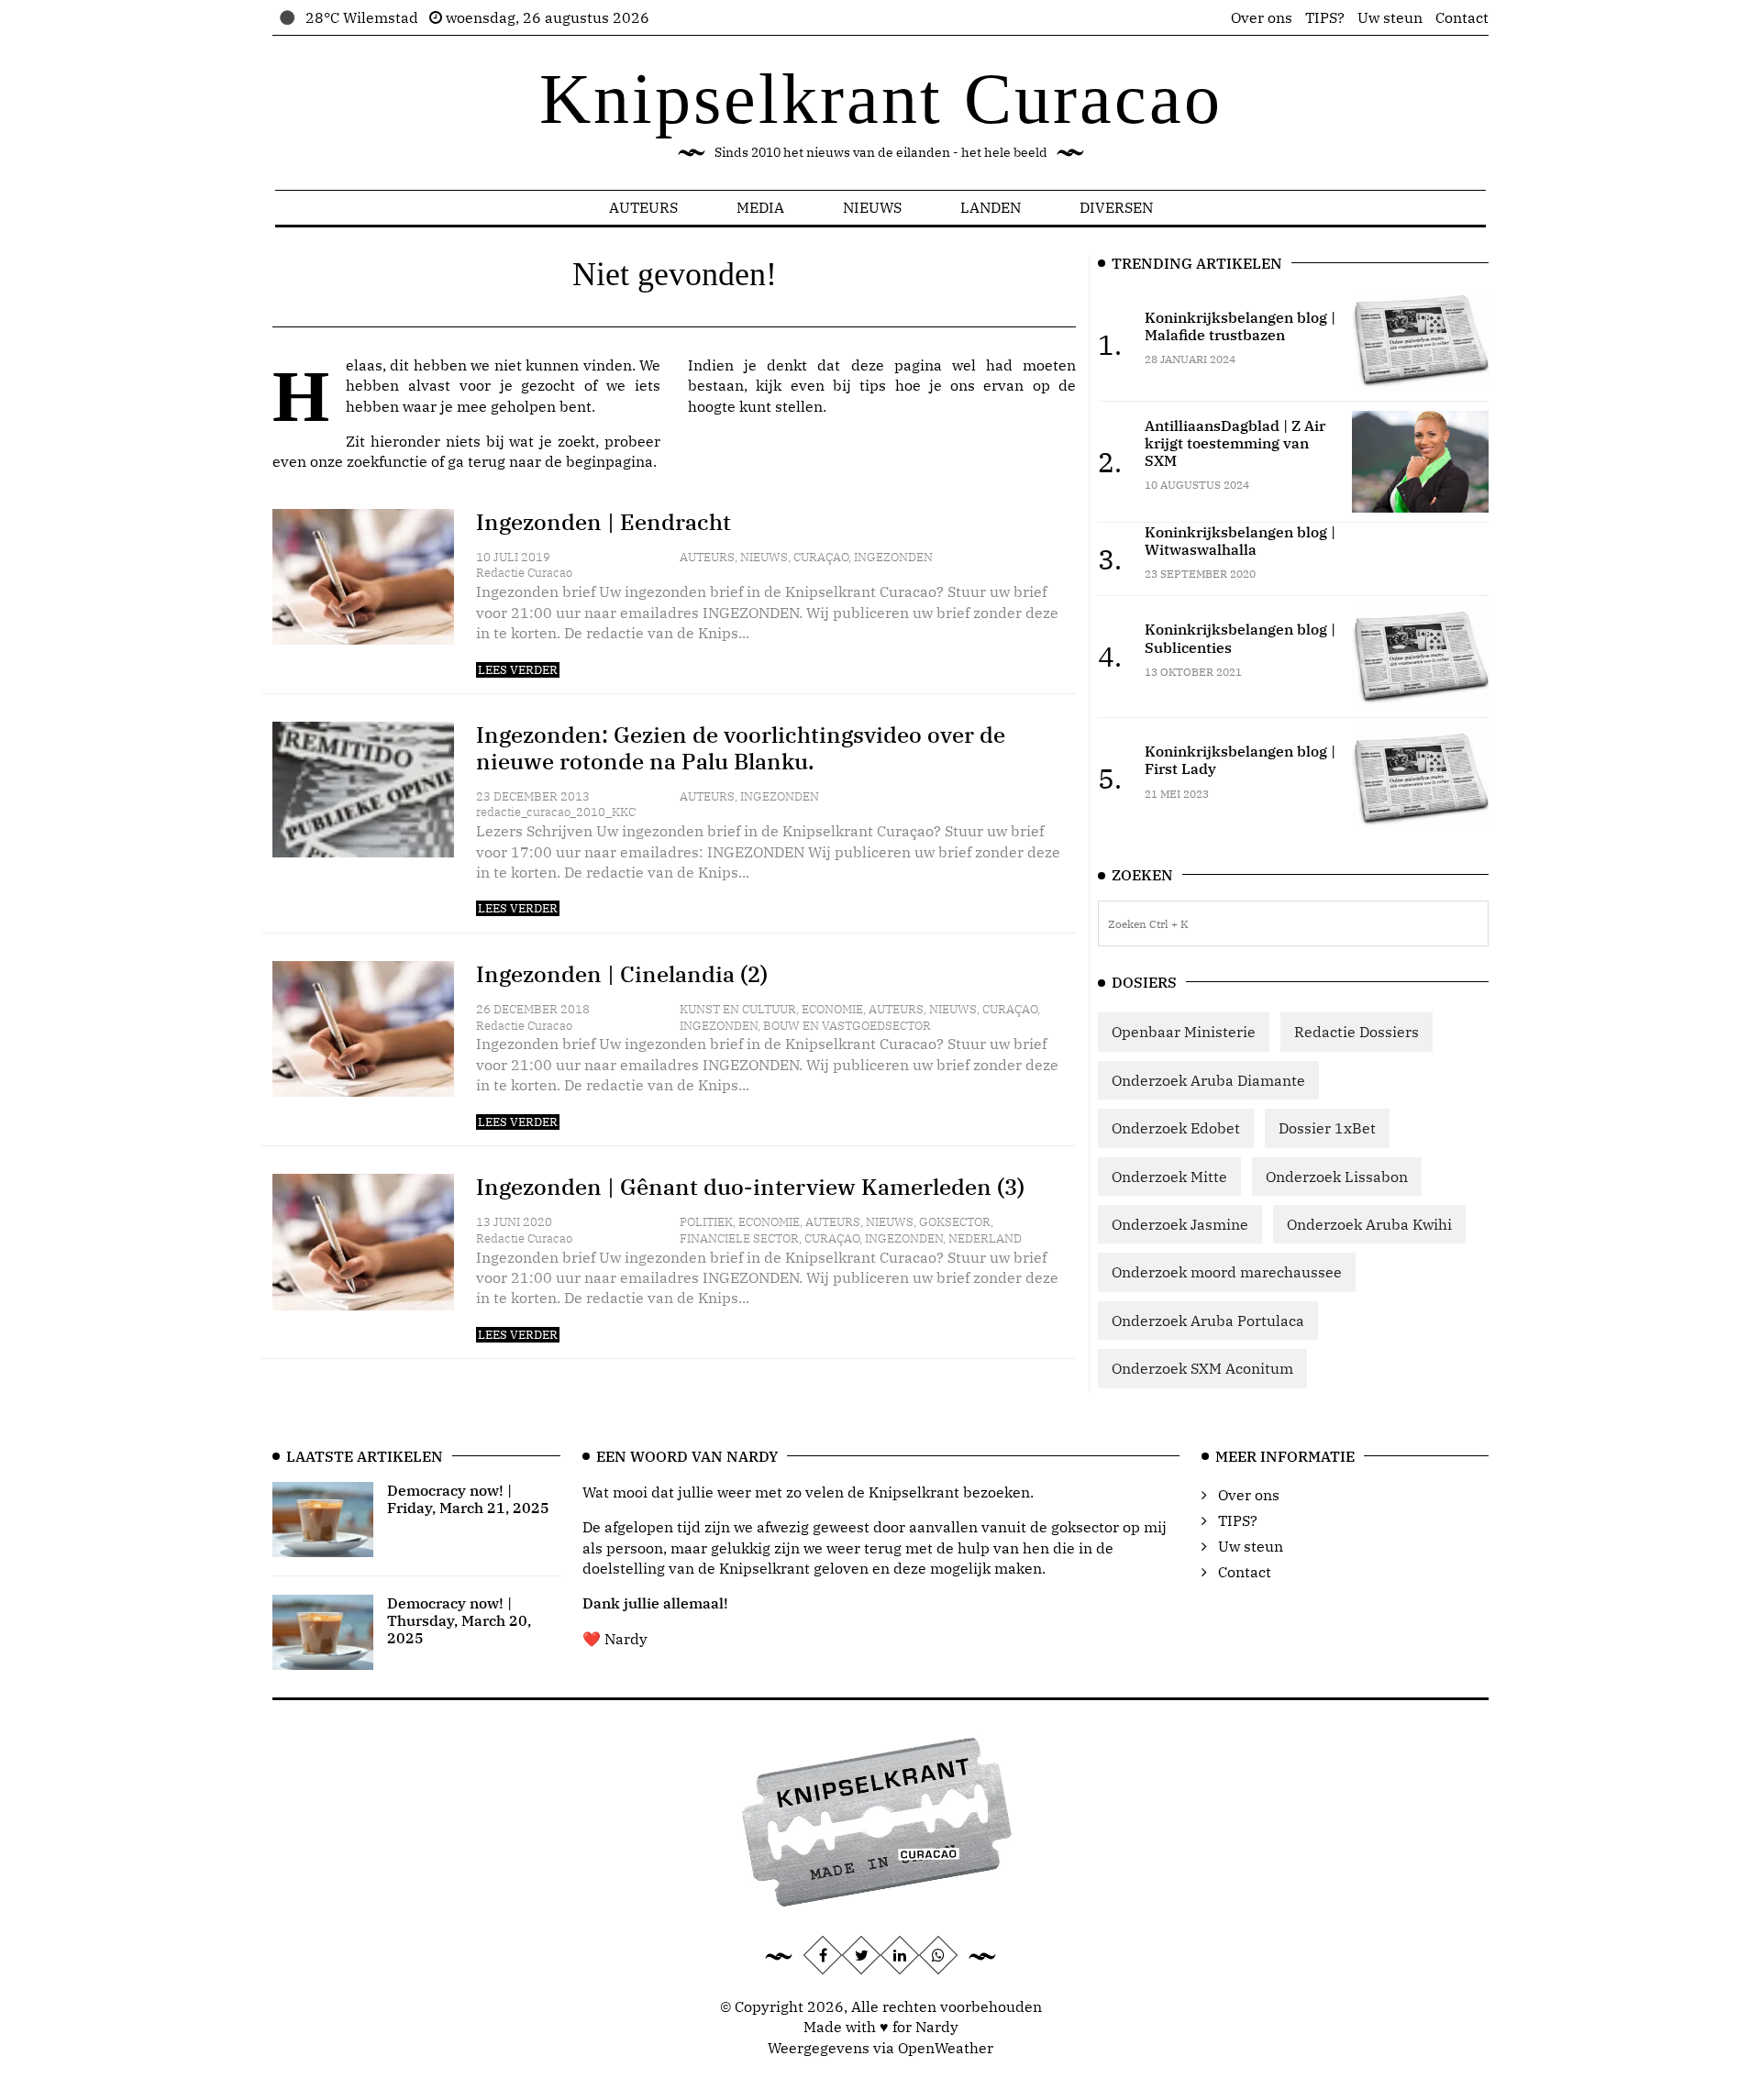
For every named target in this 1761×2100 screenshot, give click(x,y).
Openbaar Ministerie (1184, 1032)
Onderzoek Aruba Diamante (1208, 1080)
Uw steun (1390, 17)
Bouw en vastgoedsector (847, 1026)
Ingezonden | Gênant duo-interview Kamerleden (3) (750, 1187)
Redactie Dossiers (1357, 1032)
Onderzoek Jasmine (1180, 1224)
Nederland (985, 1238)
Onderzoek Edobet (1176, 1128)
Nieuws (872, 207)
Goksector (955, 1222)
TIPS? (1325, 17)
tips (873, 385)
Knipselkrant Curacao (881, 99)
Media (760, 207)
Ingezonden (893, 557)
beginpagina (609, 461)
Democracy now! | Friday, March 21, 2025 (468, 1499)
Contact (1462, 17)
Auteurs (643, 207)
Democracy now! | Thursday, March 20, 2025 (459, 1620)
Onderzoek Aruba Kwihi (1369, 1224)
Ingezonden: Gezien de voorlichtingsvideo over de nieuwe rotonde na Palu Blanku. (741, 748)
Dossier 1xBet (1327, 1128)
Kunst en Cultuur (738, 1009)
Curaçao (821, 557)
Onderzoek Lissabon (1337, 1177)
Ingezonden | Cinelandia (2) (622, 974)
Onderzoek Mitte (1169, 1177)
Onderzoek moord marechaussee (1227, 1272)
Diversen (1116, 207)
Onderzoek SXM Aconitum (1202, 1368)
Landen (991, 207)
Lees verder (518, 670)
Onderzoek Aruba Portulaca (1208, 1321)
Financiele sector (739, 1238)
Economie (832, 1009)
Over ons (1262, 17)
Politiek (706, 1222)
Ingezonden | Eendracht (604, 522)
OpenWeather (946, 2048)
